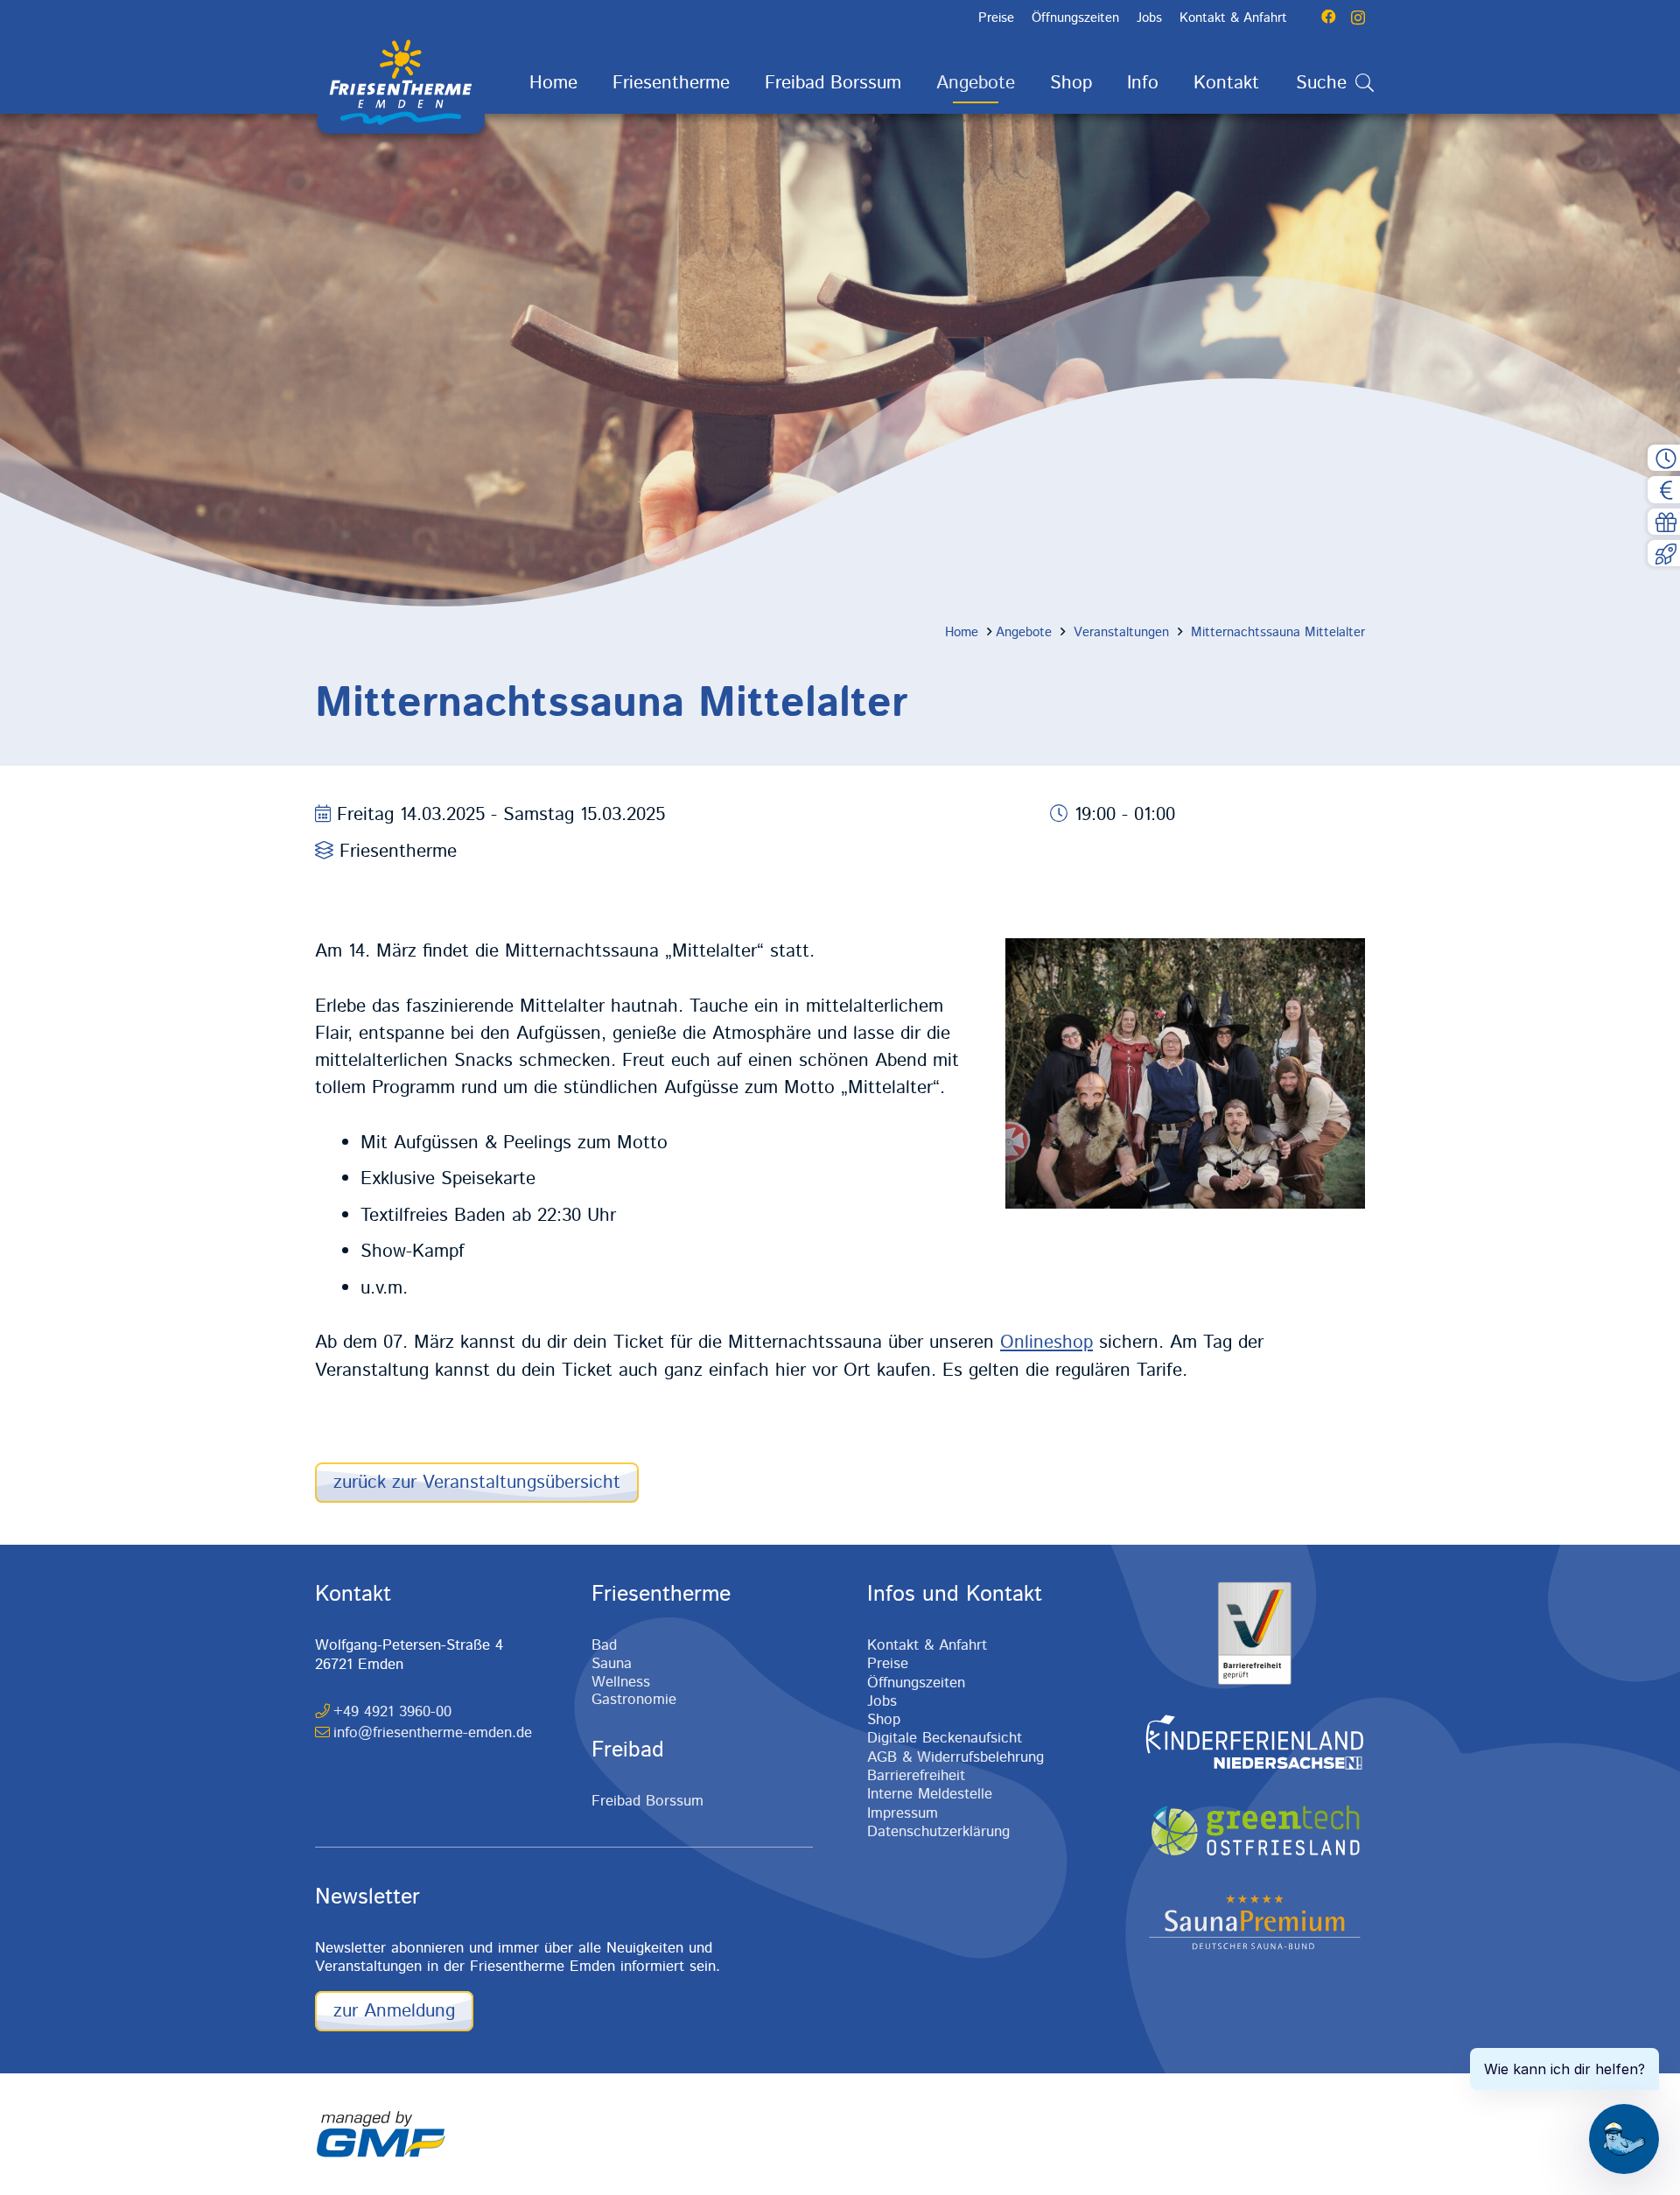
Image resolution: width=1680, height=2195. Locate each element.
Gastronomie (634, 1700)
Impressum (903, 1813)
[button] (747, 84)
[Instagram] (1358, 18)
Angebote (1024, 632)
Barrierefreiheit (916, 1776)
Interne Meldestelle (930, 1794)
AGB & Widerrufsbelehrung (955, 1757)
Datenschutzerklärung (938, 1832)
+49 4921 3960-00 (392, 1712)
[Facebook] (1329, 17)
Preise (888, 1664)
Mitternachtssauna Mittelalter (1278, 632)
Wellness (621, 1682)
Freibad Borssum (647, 1801)
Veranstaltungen (1121, 632)
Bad (604, 1645)
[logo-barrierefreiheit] (1254, 1633)
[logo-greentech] (1254, 1831)
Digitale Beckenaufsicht (945, 1738)
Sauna (612, 1664)
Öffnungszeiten (916, 1683)
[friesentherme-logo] (401, 83)
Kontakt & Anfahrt (927, 1645)
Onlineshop (1046, 1343)
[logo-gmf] (381, 2135)
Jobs (882, 1701)
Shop (884, 1720)
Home (962, 632)
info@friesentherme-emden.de (433, 1733)
